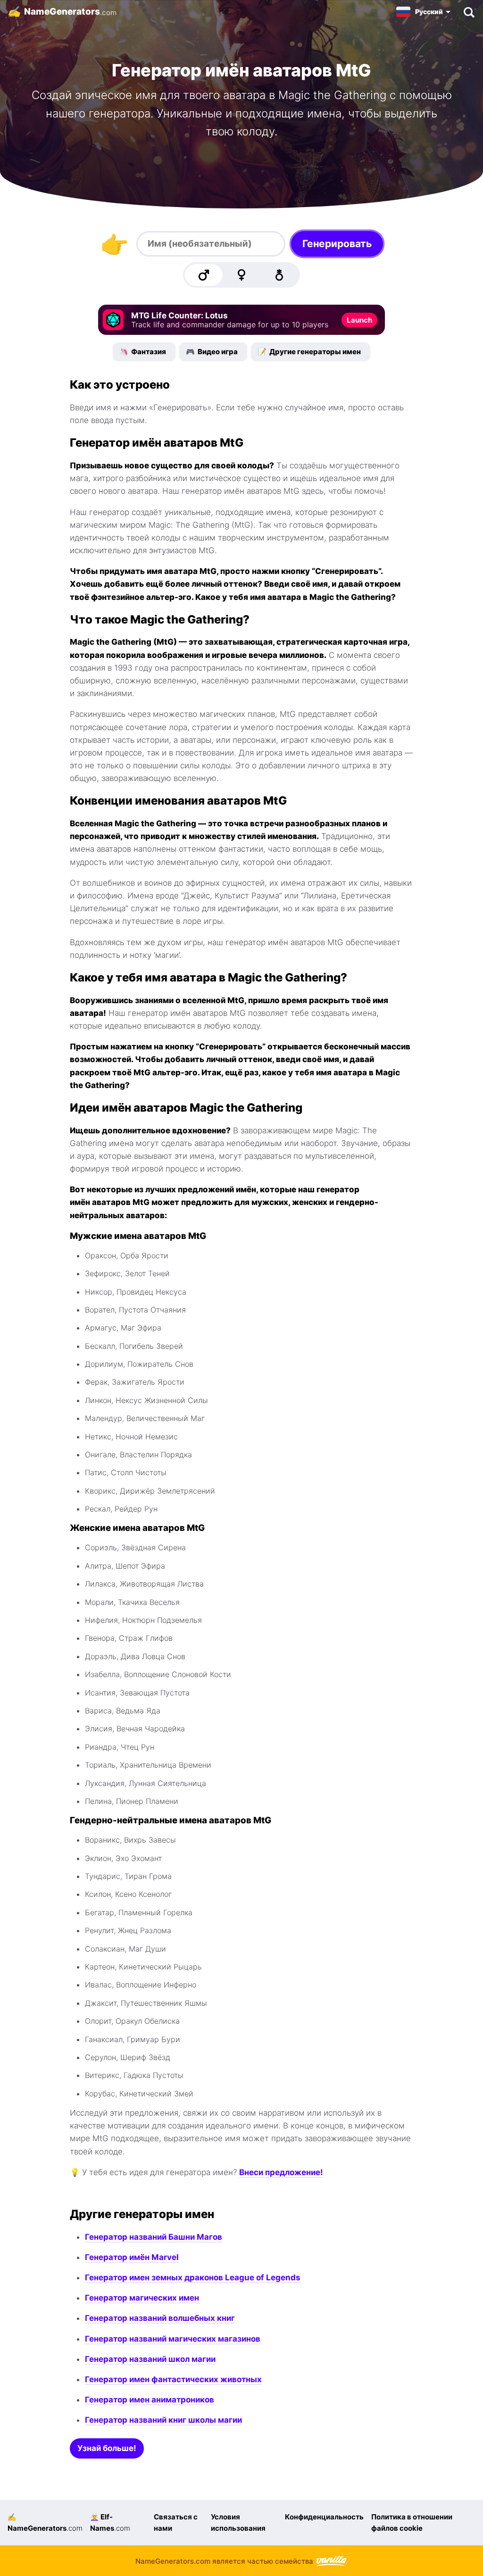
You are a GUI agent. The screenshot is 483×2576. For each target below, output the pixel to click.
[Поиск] (469, 12)
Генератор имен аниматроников (150, 2400)
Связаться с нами (176, 2522)
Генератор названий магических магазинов (173, 2339)
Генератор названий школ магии (150, 2359)
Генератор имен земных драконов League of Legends (193, 2277)
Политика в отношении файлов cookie (412, 2522)
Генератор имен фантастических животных (173, 2379)
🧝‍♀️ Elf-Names (110, 2522)
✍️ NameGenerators (45, 2522)
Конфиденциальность (324, 2517)
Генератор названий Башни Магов (154, 2237)
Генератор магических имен (142, 2298)
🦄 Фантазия (143, 352)
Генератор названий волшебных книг (160, 2318)
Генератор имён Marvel (132, 2257)
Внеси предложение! (281, 2172)
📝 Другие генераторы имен (309, 352)
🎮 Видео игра (212, 352)
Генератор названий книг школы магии (163, 2420)
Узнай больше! (107, 2448)
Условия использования (238, 2522)
